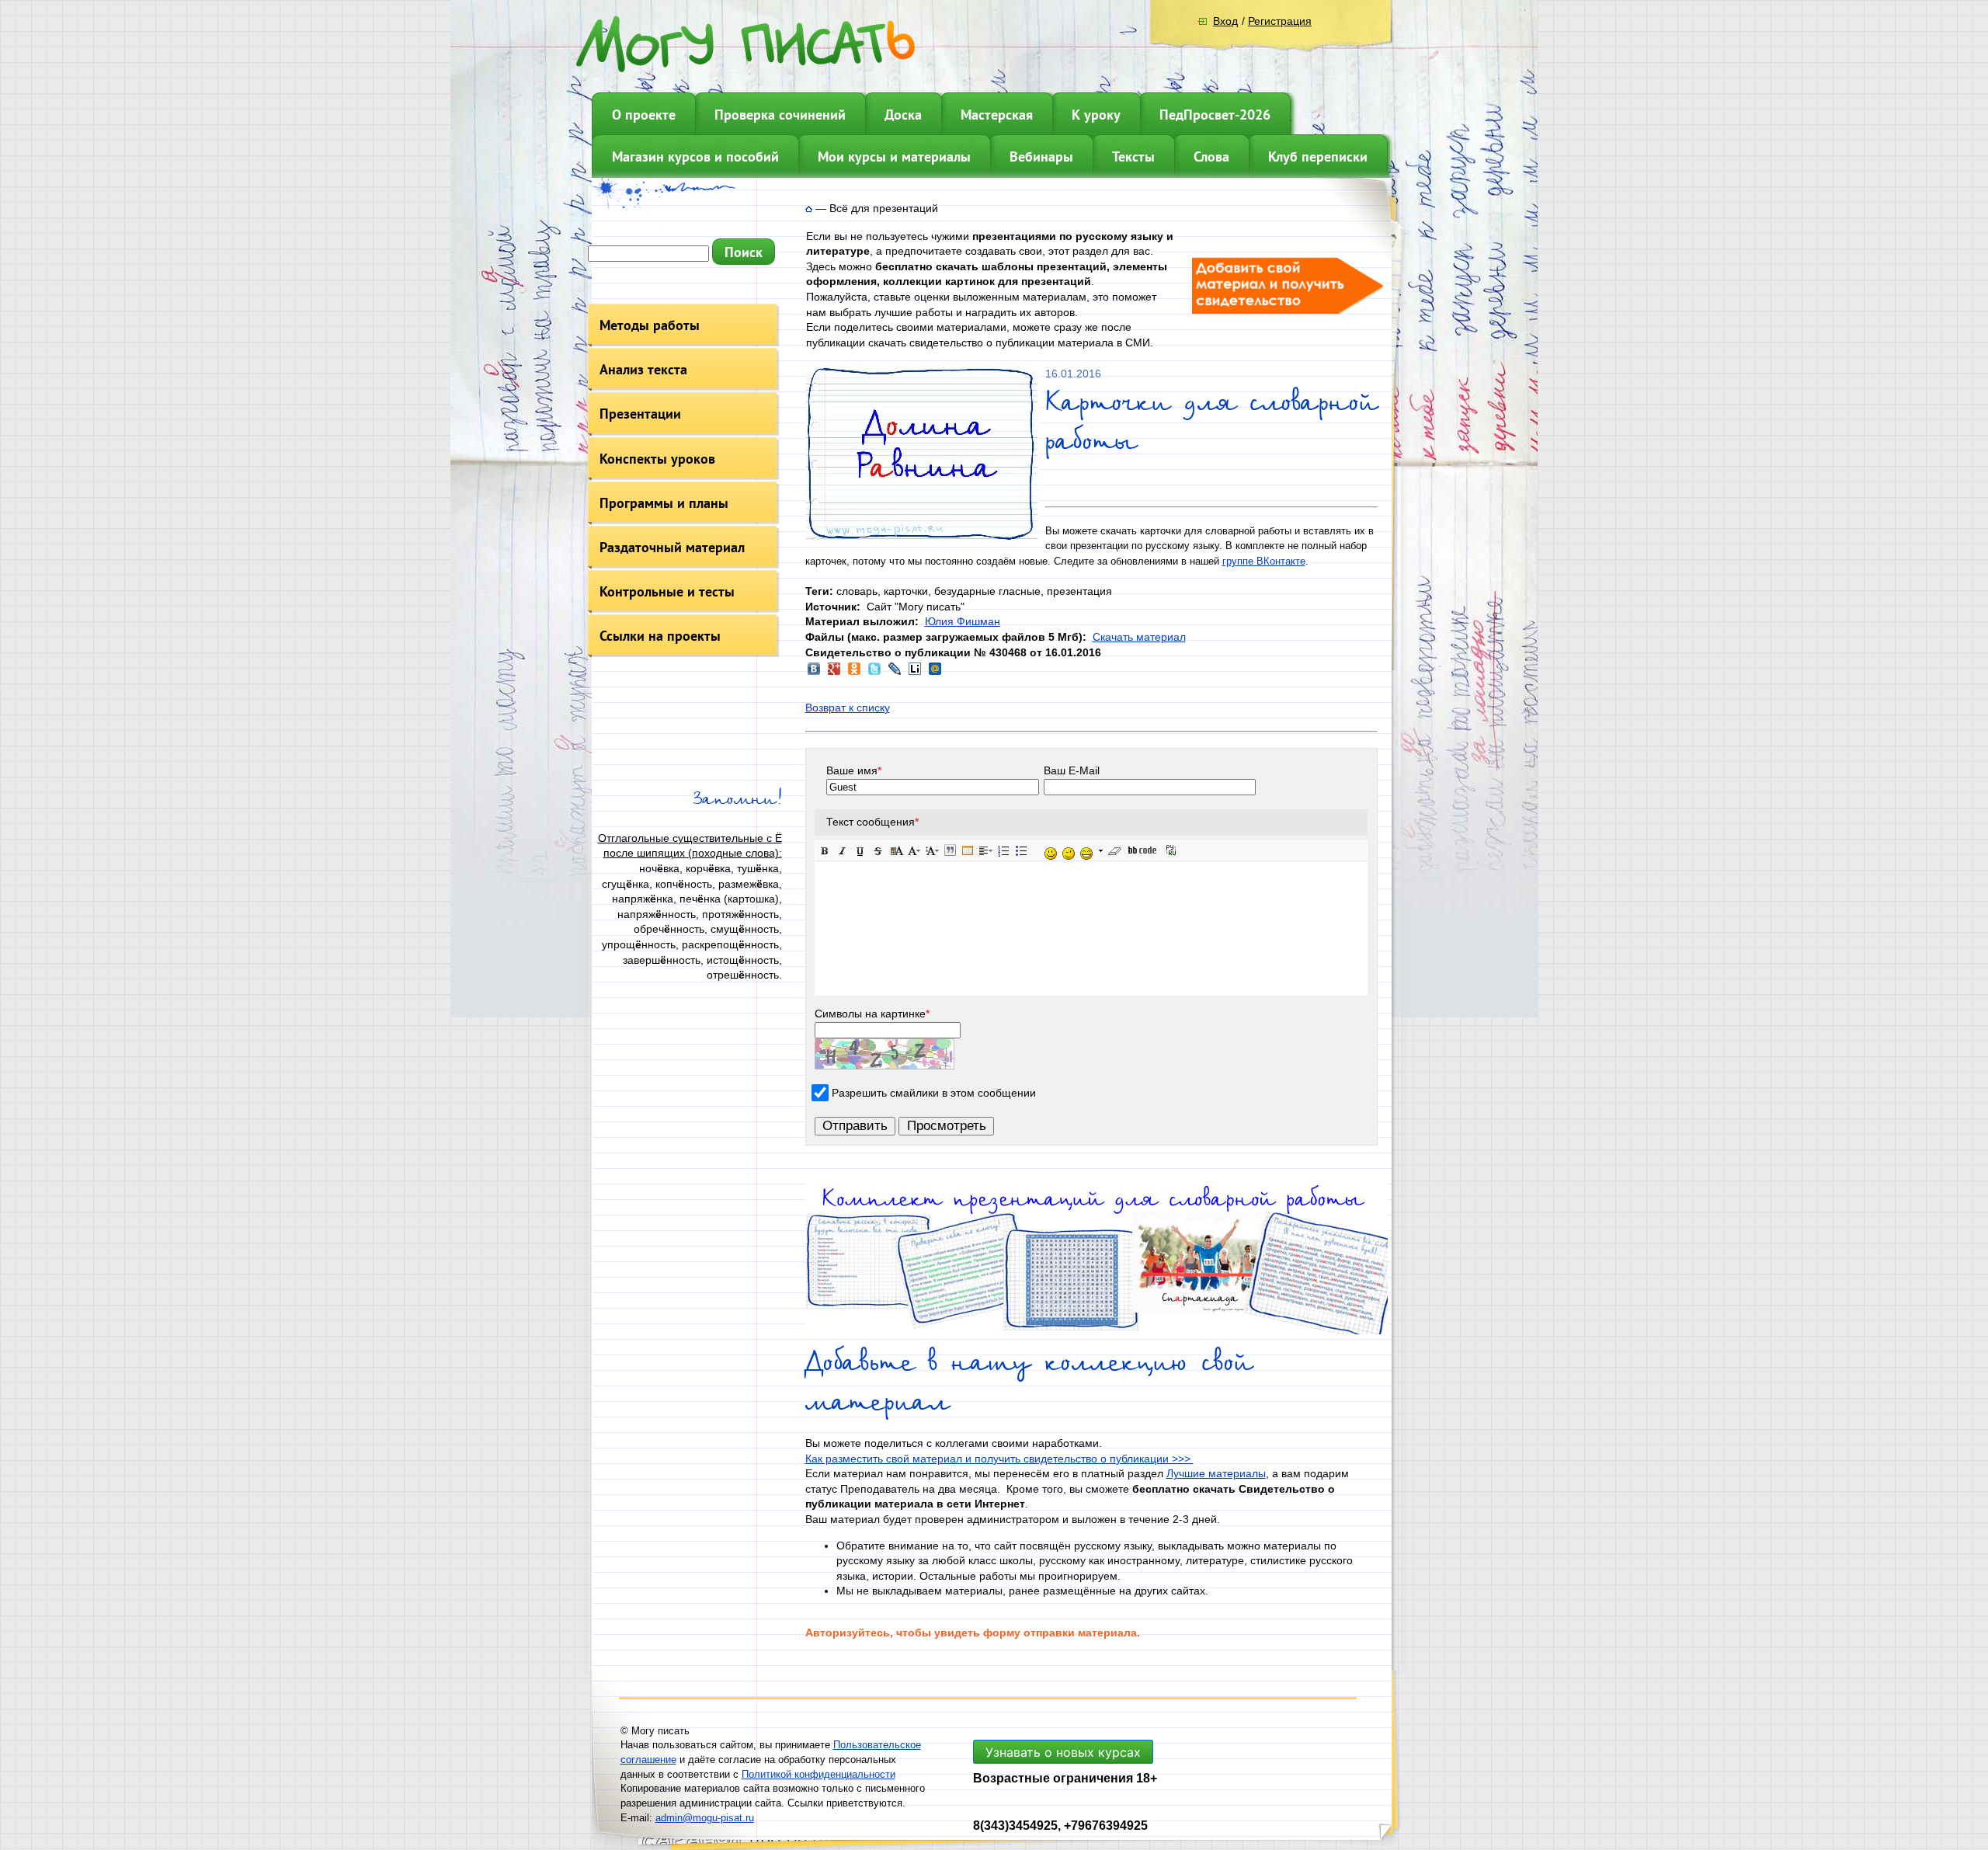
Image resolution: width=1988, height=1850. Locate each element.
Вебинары (1041, 156)
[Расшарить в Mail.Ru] (935, 673)
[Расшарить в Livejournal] (895, 673)
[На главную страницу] (809, 208)
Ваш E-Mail (1072, 770)
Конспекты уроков (657, 459)
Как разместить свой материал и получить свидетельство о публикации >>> (999, 1459)
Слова (1211, 156)
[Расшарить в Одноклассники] (854, 673)
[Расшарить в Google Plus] (834, 673)
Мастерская (997, 115)
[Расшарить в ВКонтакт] (814, 673)
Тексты (1133, 156)
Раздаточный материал (672, 547)
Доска (903, 115)
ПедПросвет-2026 (1215, 115)
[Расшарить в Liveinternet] (915, 673)
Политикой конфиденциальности (818, 1774)
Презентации (640, 414)
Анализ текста (643, 369)
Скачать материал (1139, 637)
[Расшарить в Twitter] (874, 673)
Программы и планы (664, 503)
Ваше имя (854, 770)
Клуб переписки (1318, 156)
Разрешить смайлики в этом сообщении (934, 1093)
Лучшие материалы (1216, 1473)
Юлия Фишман (963, 621)
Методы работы (650, 325)
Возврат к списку (848, 708)
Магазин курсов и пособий (695, 156)
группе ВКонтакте (1264, 561)
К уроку (1096, 115)
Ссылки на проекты (660, 636)
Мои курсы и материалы (894, 156)
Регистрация (1280, 21)
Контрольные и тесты (667, 591)
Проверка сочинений (780, 115)
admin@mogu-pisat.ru (705, 1818)
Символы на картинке (872, 1014)
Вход (1225, 21)
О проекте (644, 115)
